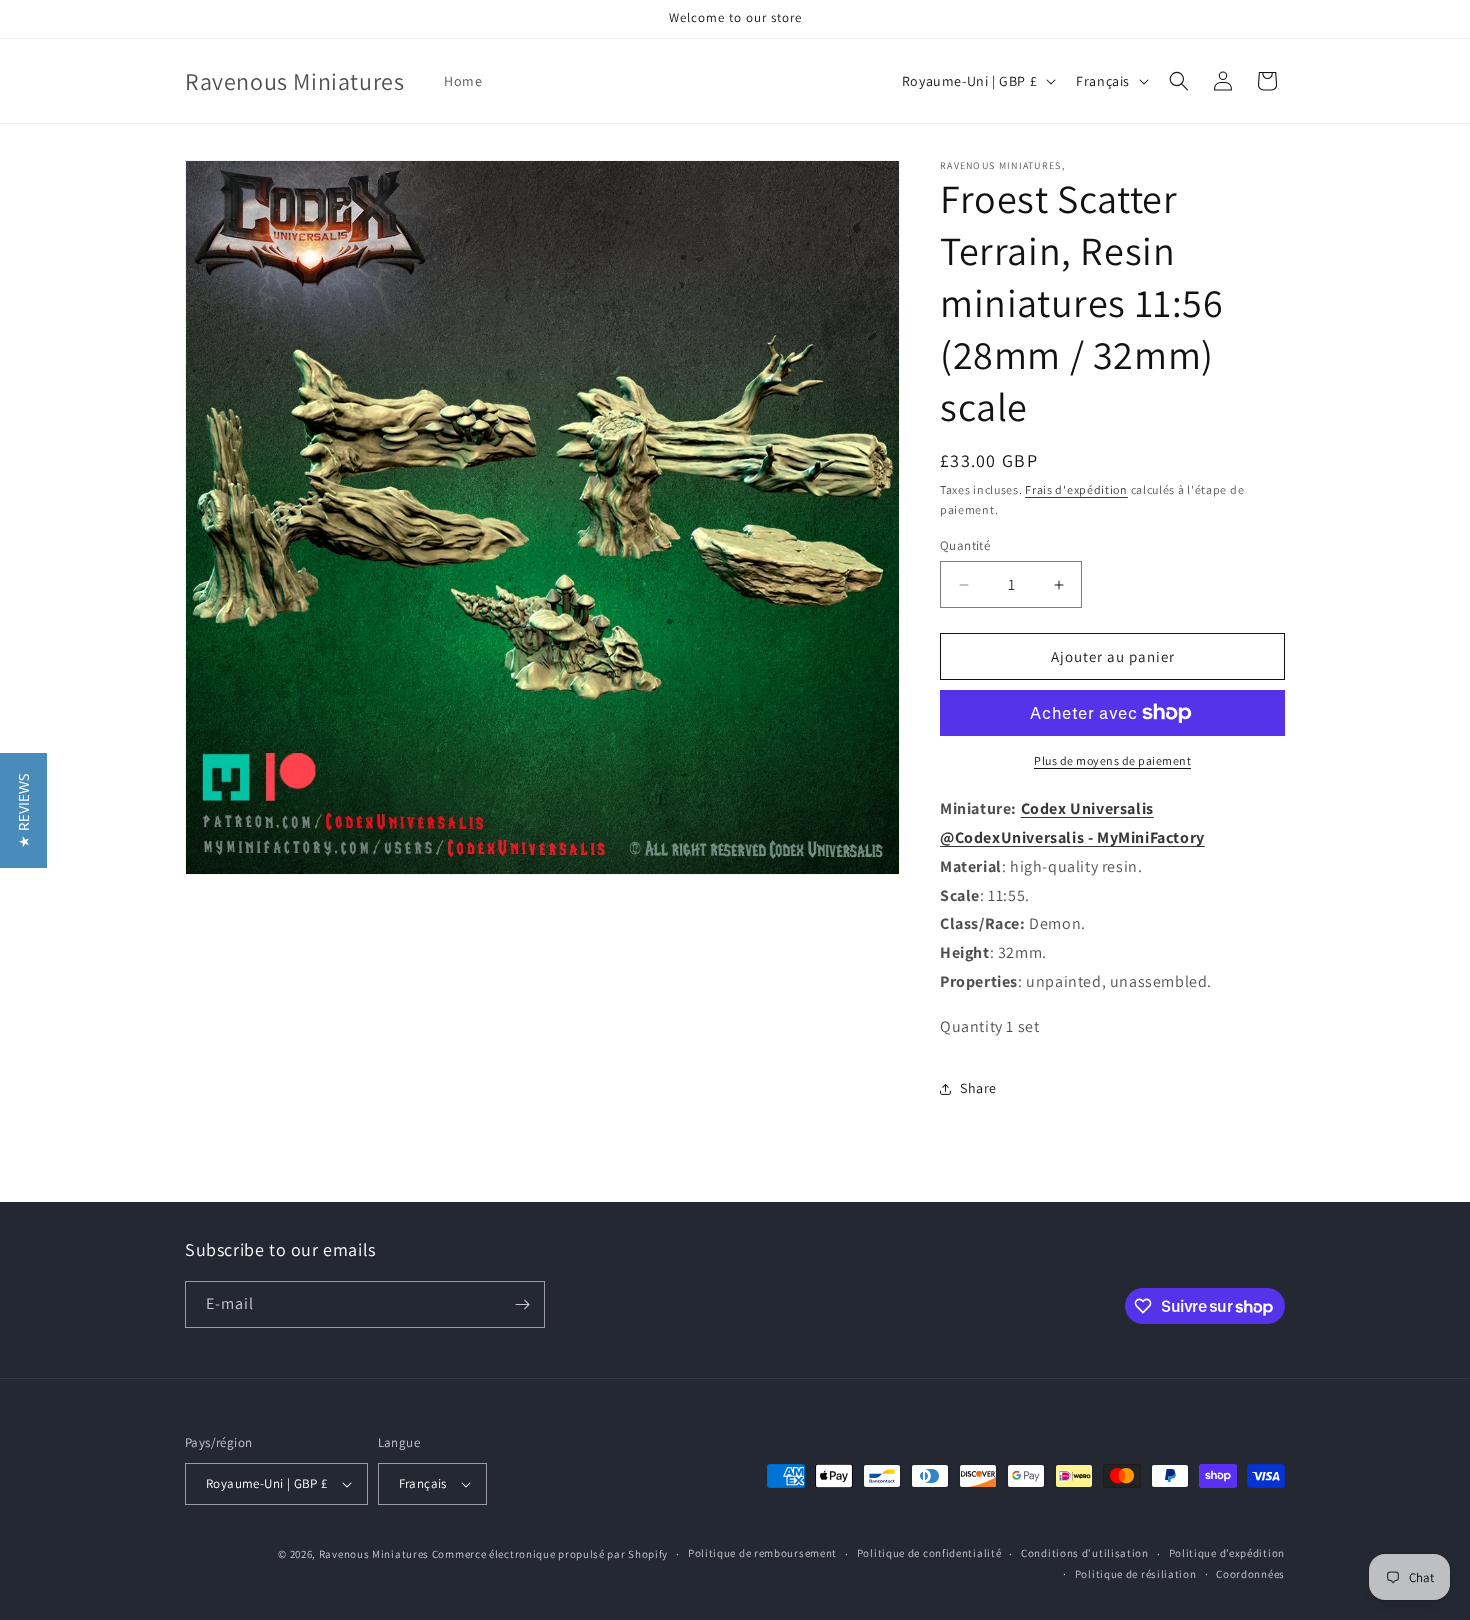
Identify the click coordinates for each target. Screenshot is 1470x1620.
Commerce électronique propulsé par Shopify (550, 1554)
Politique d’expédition (1227, 1553)
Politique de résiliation (1136, 1574)
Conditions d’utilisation (1085, 1553)
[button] (1179, 81)
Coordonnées (1250, 1574)
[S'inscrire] (522, 1304)
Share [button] (978, 1088)
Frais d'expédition (1076, 489)
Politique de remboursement (762, 1553)
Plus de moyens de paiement (1112, 760)
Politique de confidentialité (929, 1553)
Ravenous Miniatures (374, 1554)
